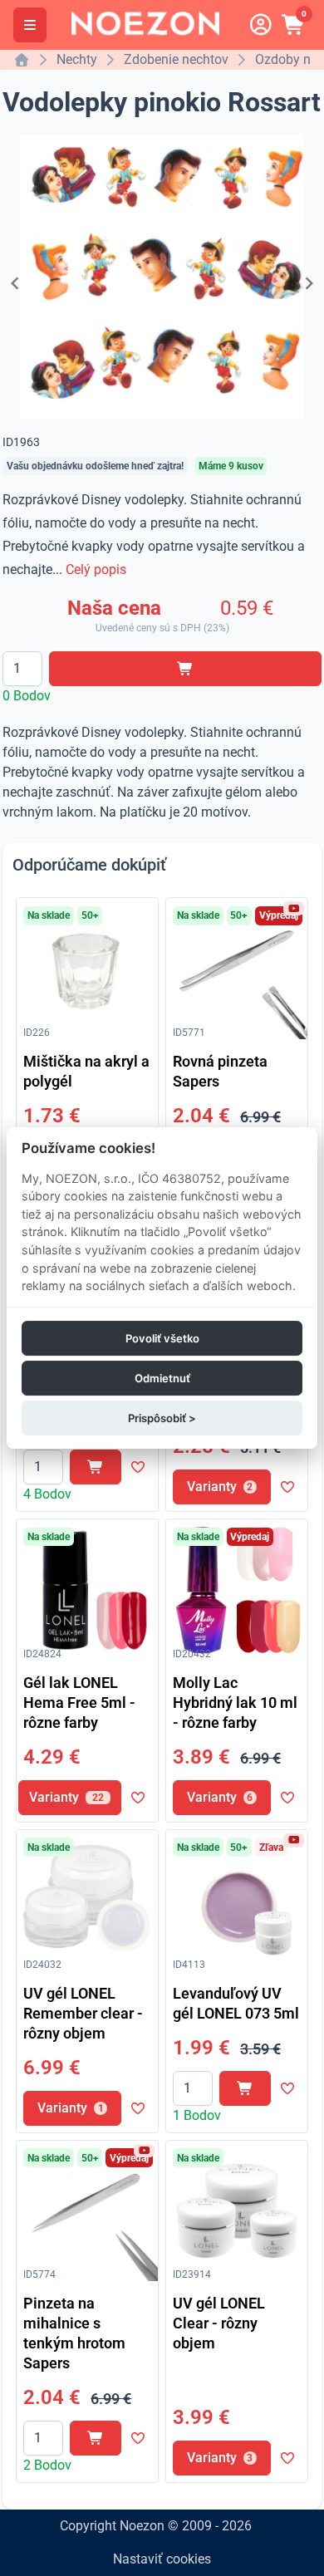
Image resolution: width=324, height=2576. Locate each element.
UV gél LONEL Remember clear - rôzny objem (83, 2013)
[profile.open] (261, 25)
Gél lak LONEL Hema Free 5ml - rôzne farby (79, 1703)
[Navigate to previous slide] (15, 283)
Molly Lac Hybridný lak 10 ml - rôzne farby (235, 1703)
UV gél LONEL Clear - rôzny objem (219, 2323)
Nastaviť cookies (162, 2559)
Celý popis (96, 569)
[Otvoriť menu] (30, 25)
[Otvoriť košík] (294, 25)
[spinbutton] (22, 669)
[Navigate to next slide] (309, 283)
